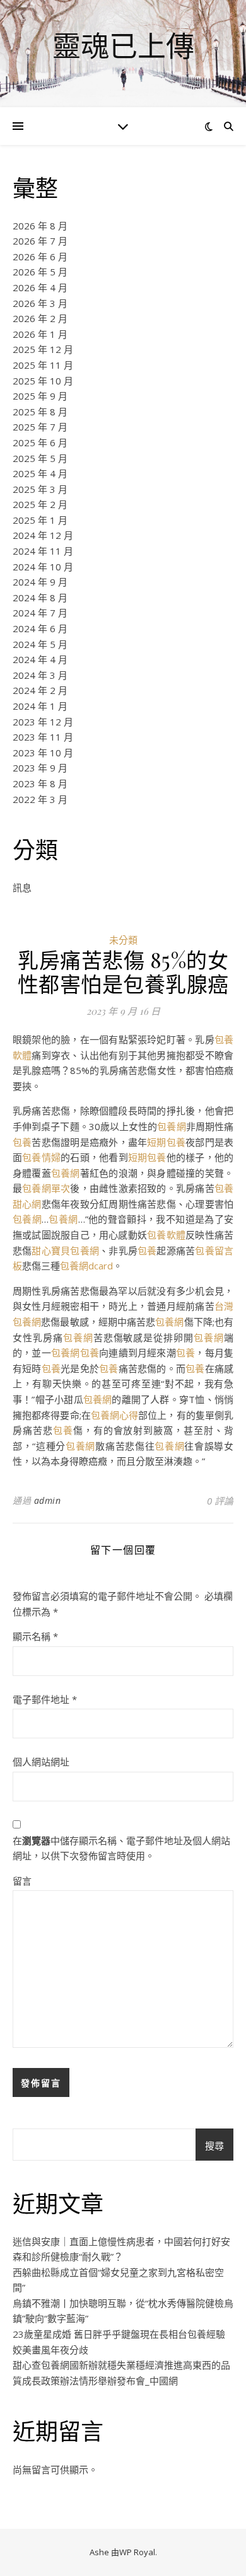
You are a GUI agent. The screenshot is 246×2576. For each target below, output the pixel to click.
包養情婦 (41, 1157)
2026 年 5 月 (40, 272)
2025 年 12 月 (43, 349)
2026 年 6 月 (40, 257)
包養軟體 (166, 1235)
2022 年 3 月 (40, 799)
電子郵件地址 (45, 1699)
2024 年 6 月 (40, 628)
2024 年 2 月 (40, 690)
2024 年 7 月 (40, 613)
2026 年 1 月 (40, 334)
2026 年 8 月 (40, 226)
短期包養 (166, 1142)
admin (48, 1500)
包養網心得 (114, 1415)
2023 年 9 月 (40, 768)
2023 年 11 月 (43, 737)
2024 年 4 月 (40, 659)
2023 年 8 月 (40, 783)
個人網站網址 (41, 1762)
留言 (22, 1881)
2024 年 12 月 (43, 535)
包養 (22, 1142)
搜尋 (214, 2146)
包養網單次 (46, 1188)
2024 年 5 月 (40, 644)
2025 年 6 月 (40, 442)
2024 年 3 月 (40, 675)
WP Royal (137, 2552)
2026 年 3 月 (40, 303)
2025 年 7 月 (40, 427)
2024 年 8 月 (40, 598)
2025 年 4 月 (40, 473)
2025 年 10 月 (43, 381)
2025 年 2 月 (40, 504)
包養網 (171, 1126)
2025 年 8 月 (40, 412)
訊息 (22, 887)
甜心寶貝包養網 (65, 1250)
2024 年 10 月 (43, 567)
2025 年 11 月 (43, 365)
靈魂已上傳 (123, 46)
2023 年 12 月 (43, 722)
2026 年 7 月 (40, 241)
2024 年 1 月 (40, 706)
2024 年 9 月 (40, 582)
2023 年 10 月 (43, 753)
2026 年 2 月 (40, 318)
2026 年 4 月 (40, 287)
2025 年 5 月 (40, 458)
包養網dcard (86, 1266)
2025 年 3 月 (40, 489)
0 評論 (220, 1501)
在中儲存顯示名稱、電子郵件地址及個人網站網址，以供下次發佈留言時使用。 (121, 1848)
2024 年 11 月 (43, 551)
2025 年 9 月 (40, 396)
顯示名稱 (35, 1636)
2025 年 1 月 (40, 520)
